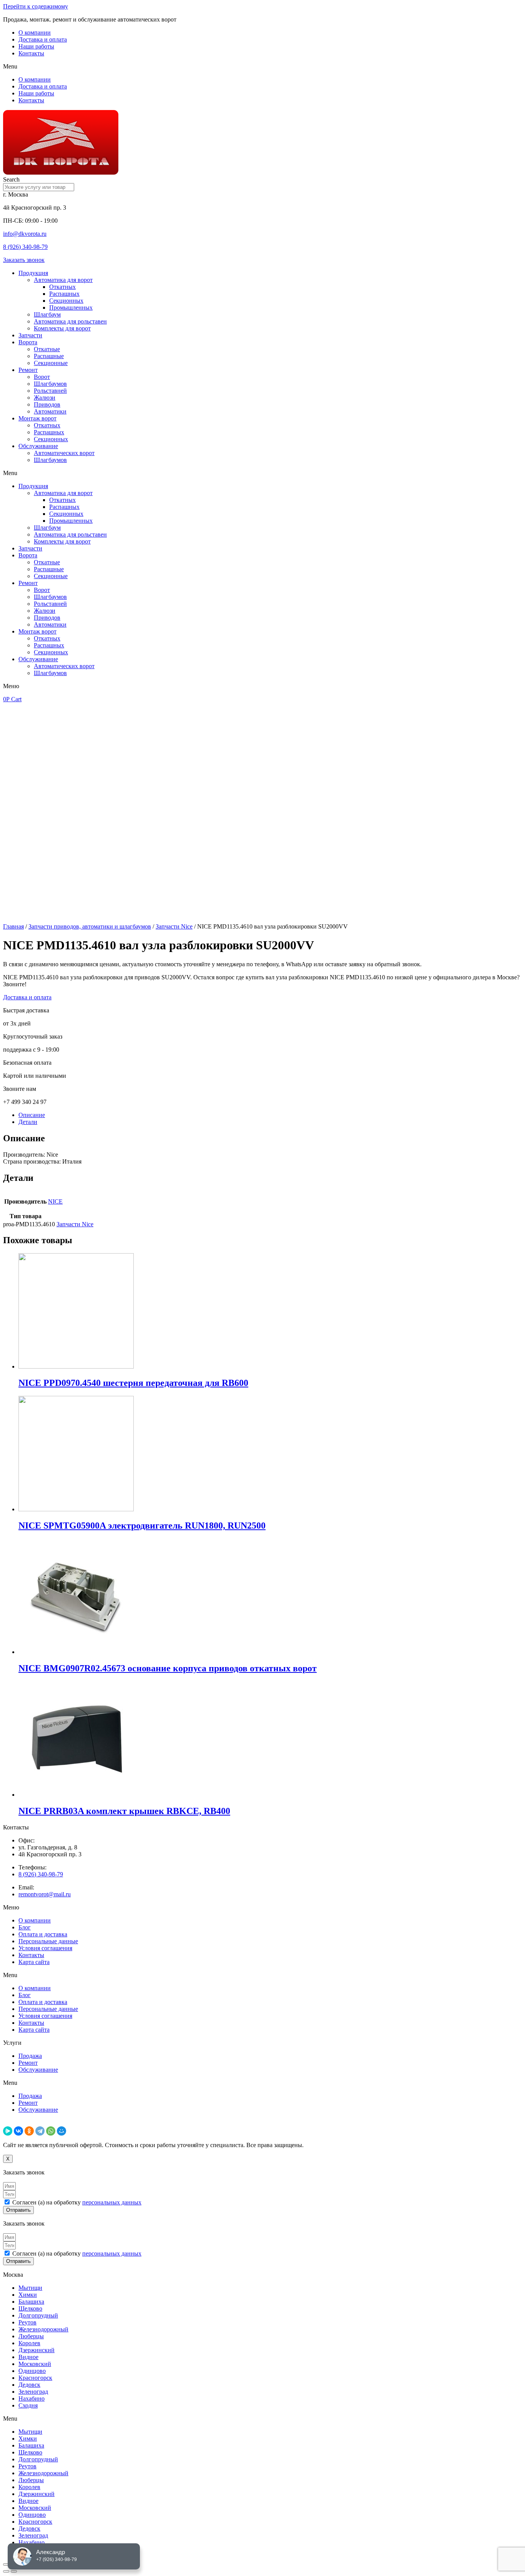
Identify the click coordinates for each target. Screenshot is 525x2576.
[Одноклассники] (29, 2131)
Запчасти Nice (174, 926)
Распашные (49, 356)
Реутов (27, 2322)
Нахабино (32, 2398)
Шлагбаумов (50, 384)
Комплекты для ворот (62, 328)
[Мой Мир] (61, 2131)
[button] (262, 67)
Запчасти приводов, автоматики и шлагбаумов (90, 926)
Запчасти (30, 335)
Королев (29, 2343)
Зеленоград (33, 2392)
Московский (35, 2364)
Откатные (47, 349)
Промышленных (71, 308)
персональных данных (112, 2202)
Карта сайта (34, 1962)
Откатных (62, 287)
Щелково (30, 2308)
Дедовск (29, 2385)
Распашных (64, 294)
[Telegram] (40, 2131)
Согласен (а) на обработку (77, 2202)
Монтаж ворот (37, 418)
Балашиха (31, 2302)
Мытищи (30, 2288)
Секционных (66, 301)
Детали (28, 1122)
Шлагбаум (47, 314)
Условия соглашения (45, 1948)
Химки (28, 2295)
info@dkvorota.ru (25, 234)
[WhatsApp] (51, 2131)
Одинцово (32, 2371)
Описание (32, 1115)
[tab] (270, 1115)
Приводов (47, 404)
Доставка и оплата (43, 39)
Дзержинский (37, 2350)
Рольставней (50, 391)
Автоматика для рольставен (70, 321)
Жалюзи (45, 398)
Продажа (30, 2056)
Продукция (33, 273)
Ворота (28, 342)
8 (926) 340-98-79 (25, 247)
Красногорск (35, 2378)
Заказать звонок (24, 260)
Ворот (42, 377)
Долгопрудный (38, 2315)
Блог (25, 1927)
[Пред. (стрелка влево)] (6, 2571)
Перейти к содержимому (36, 6)
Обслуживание (38, 446)
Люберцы (31, 2336)
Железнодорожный (43, 2329)
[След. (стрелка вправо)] (14, 2571)
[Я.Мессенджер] (8, 2131)
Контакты (31, 53)
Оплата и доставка (43, 1934)
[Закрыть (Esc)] (6, 2564)
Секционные (51, 363)
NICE (55, 1201)
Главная (13, 926)
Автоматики (50, 411)
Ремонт (28, 370)
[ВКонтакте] (18, 2131)
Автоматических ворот (64, 453)
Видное (28, 2357)
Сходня (28, 2405)
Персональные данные (48, 1941)
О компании (35, 33)
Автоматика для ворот (63, 280)
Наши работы (36, 46)
